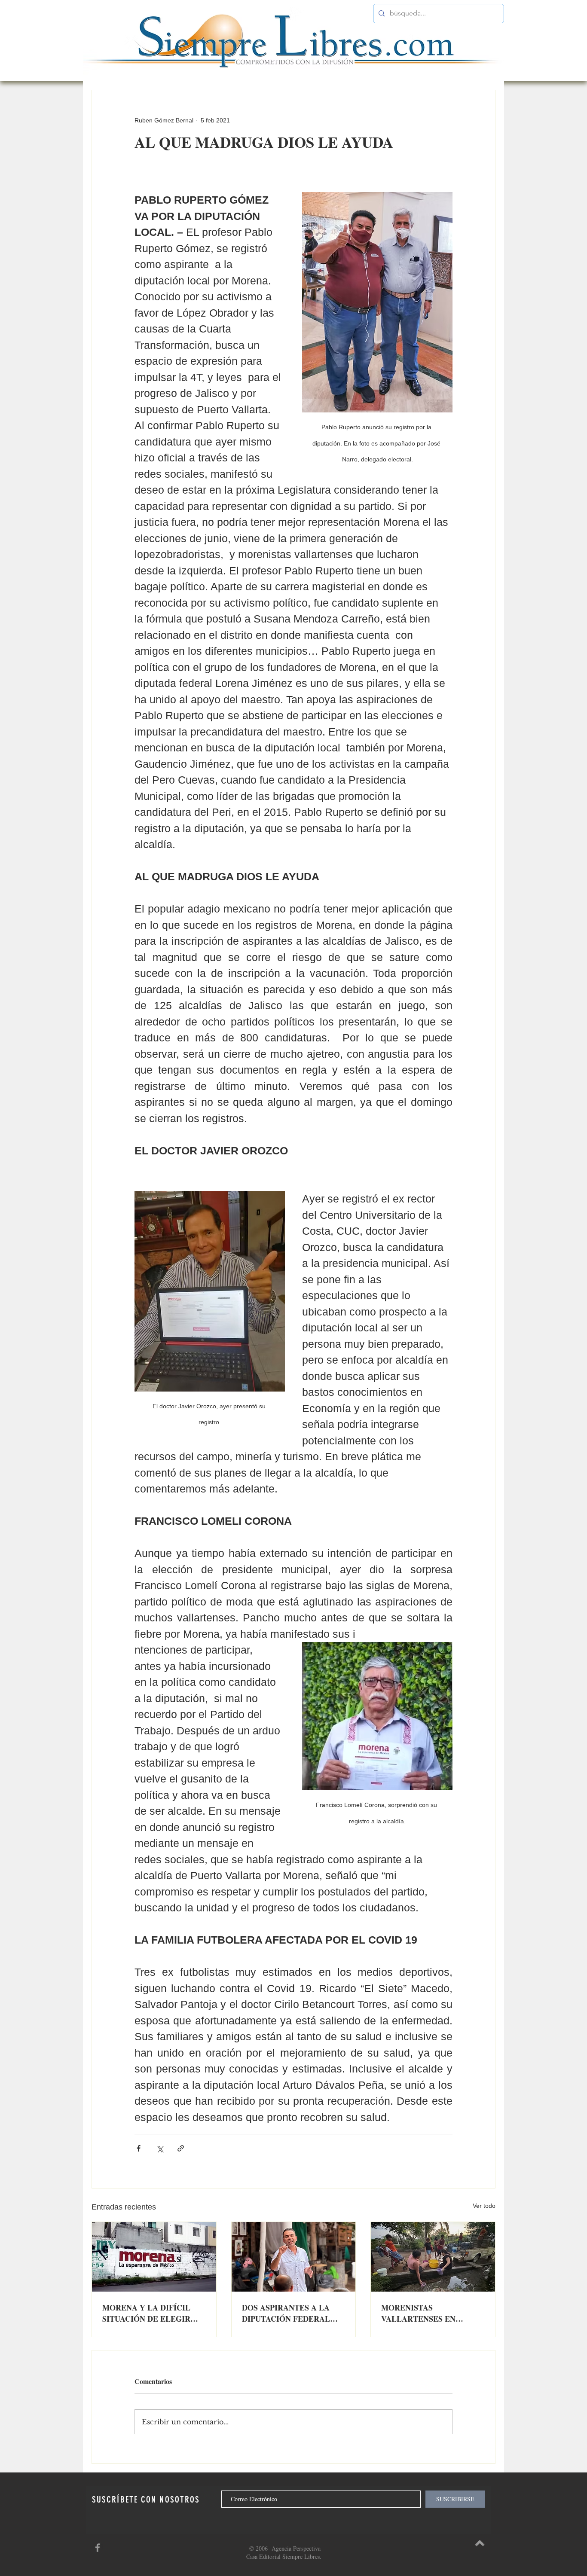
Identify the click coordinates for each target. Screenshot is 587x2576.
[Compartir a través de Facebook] (139, 2148)
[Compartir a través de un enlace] (181, 2148)
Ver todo (484, 2206)
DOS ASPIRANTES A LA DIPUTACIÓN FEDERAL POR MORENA (286, 2313)
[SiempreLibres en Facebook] (98, 2548)
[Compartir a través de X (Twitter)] (160, 2148)
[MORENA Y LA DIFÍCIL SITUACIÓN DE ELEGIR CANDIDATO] (154, 2257)
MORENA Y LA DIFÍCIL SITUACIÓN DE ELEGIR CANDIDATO (146, 2313)
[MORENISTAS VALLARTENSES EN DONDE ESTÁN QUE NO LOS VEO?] (433, 2257)
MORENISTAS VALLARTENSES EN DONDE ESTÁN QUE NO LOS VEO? (425, 2313)
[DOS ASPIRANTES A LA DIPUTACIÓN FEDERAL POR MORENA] (294, 2257)
